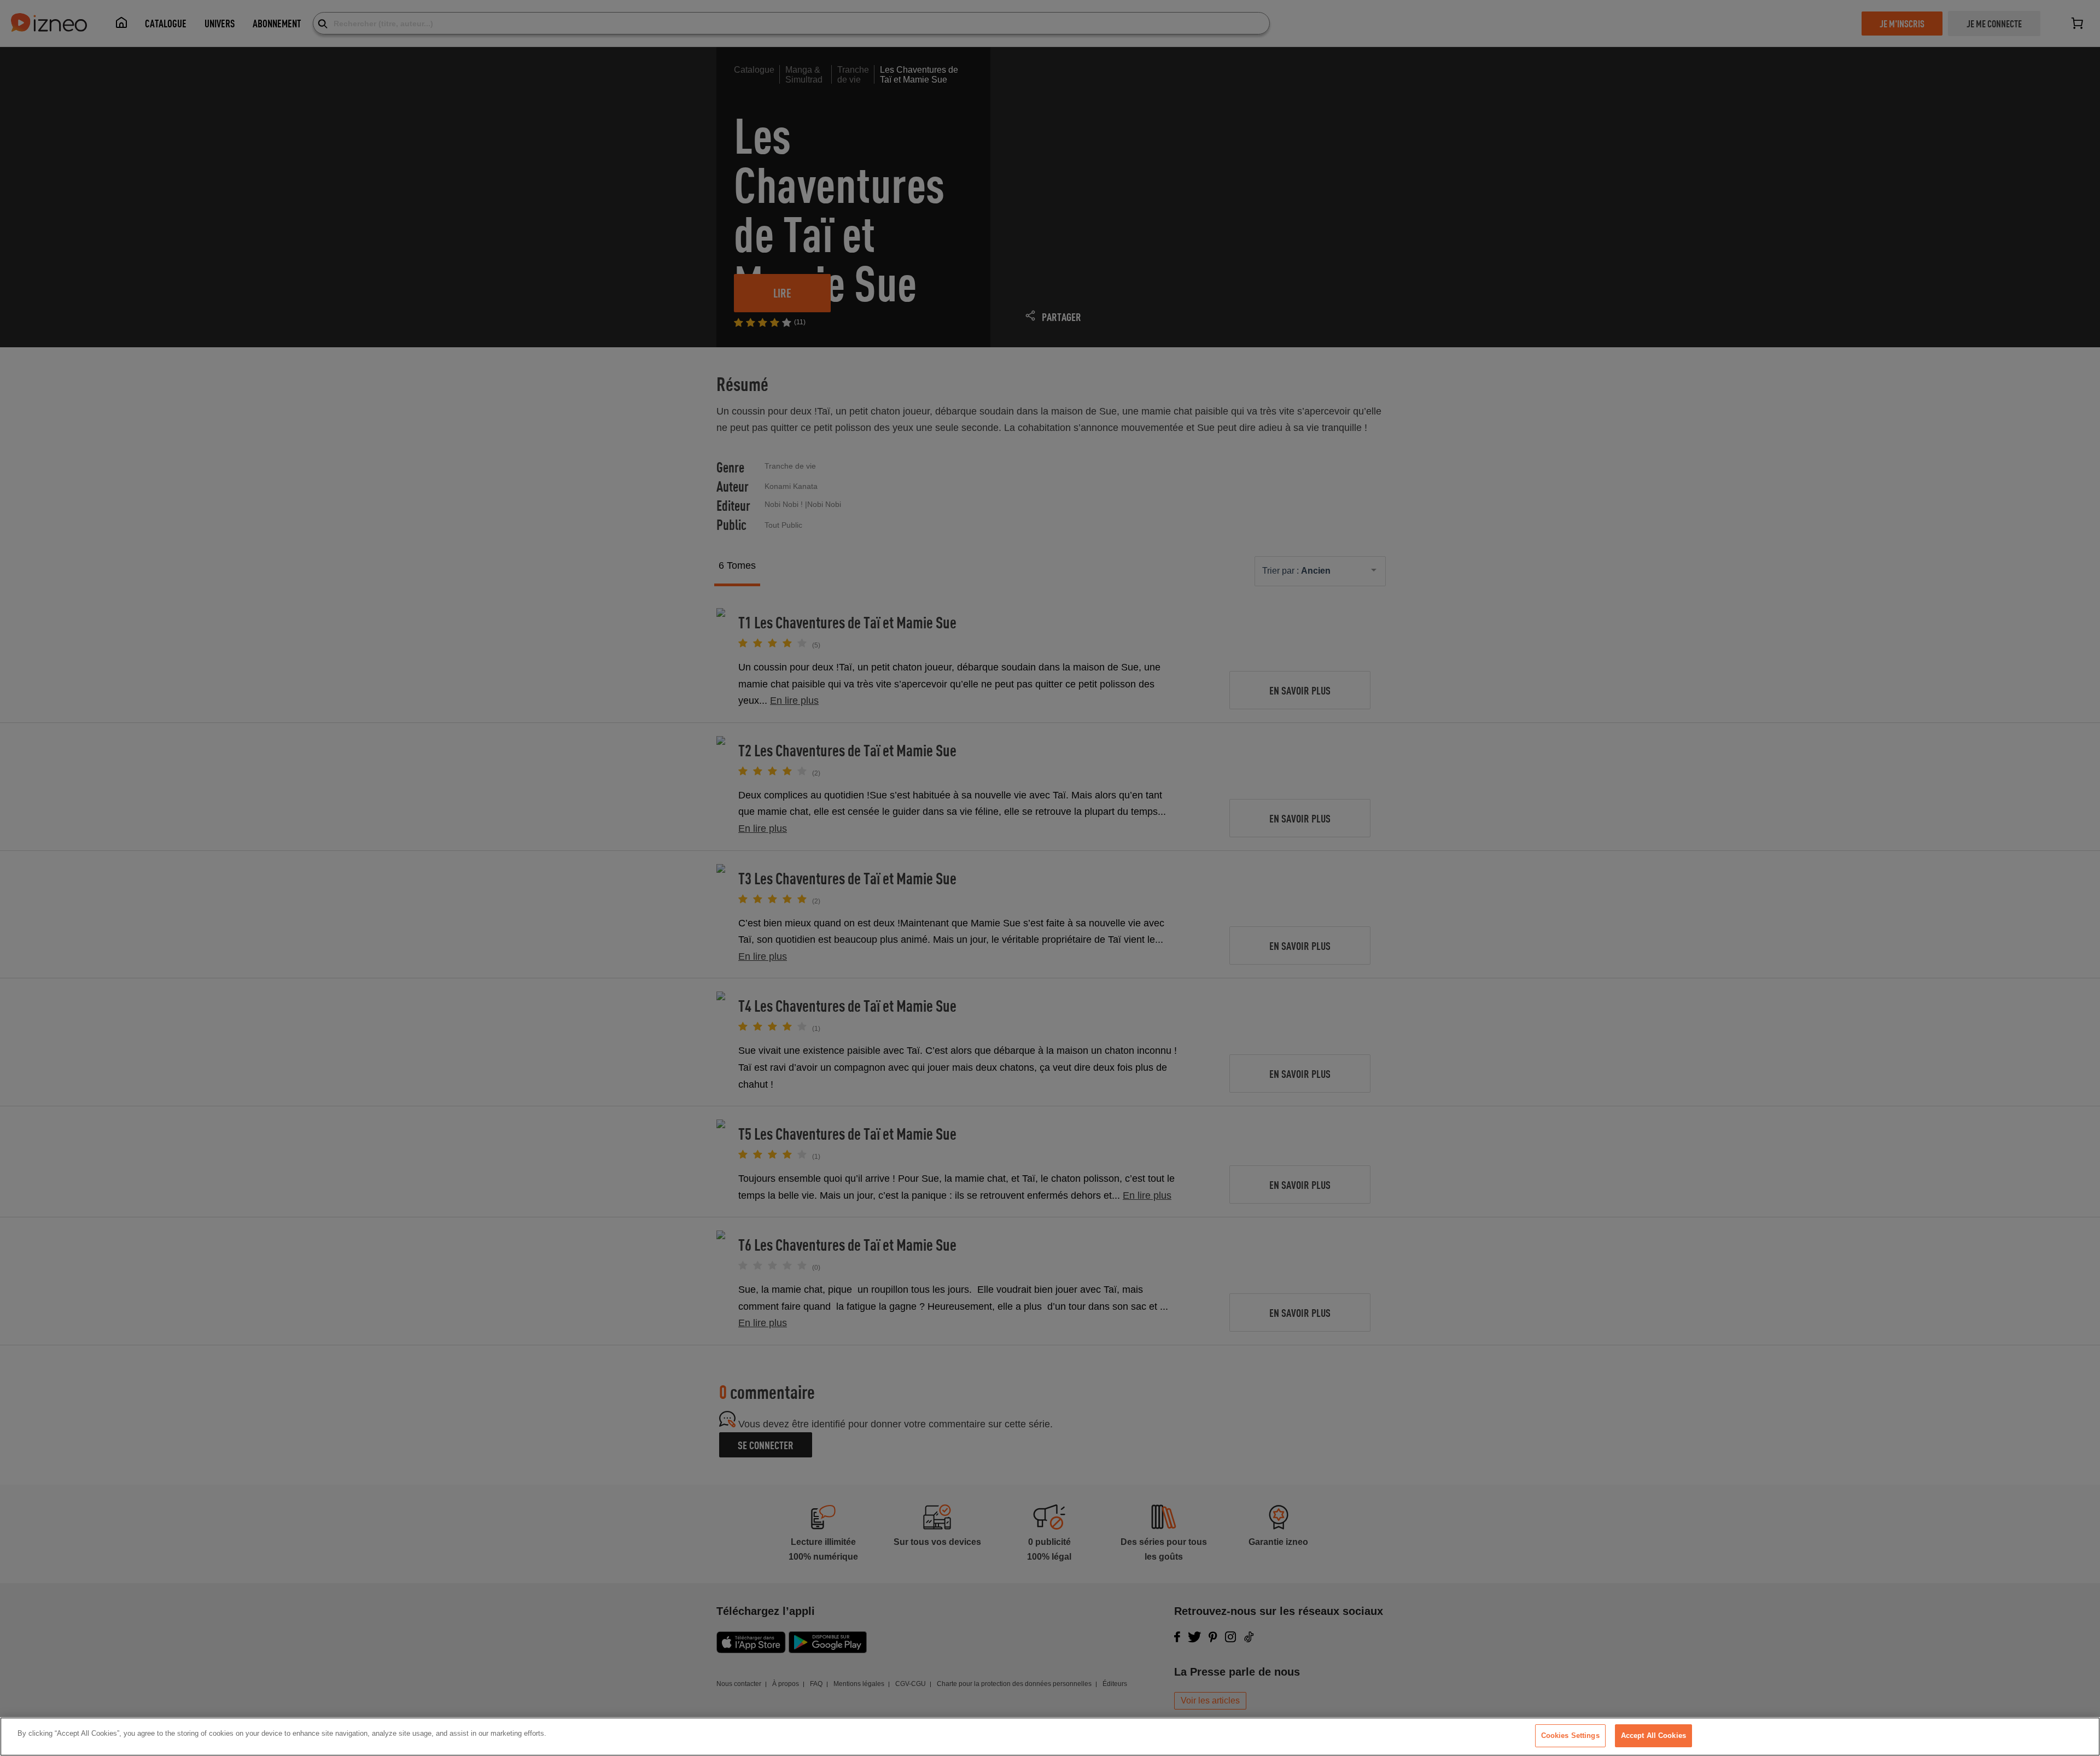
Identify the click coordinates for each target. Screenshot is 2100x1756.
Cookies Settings (1570, 1735)
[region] (1050, 1737)
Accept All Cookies (1653, 1735)
